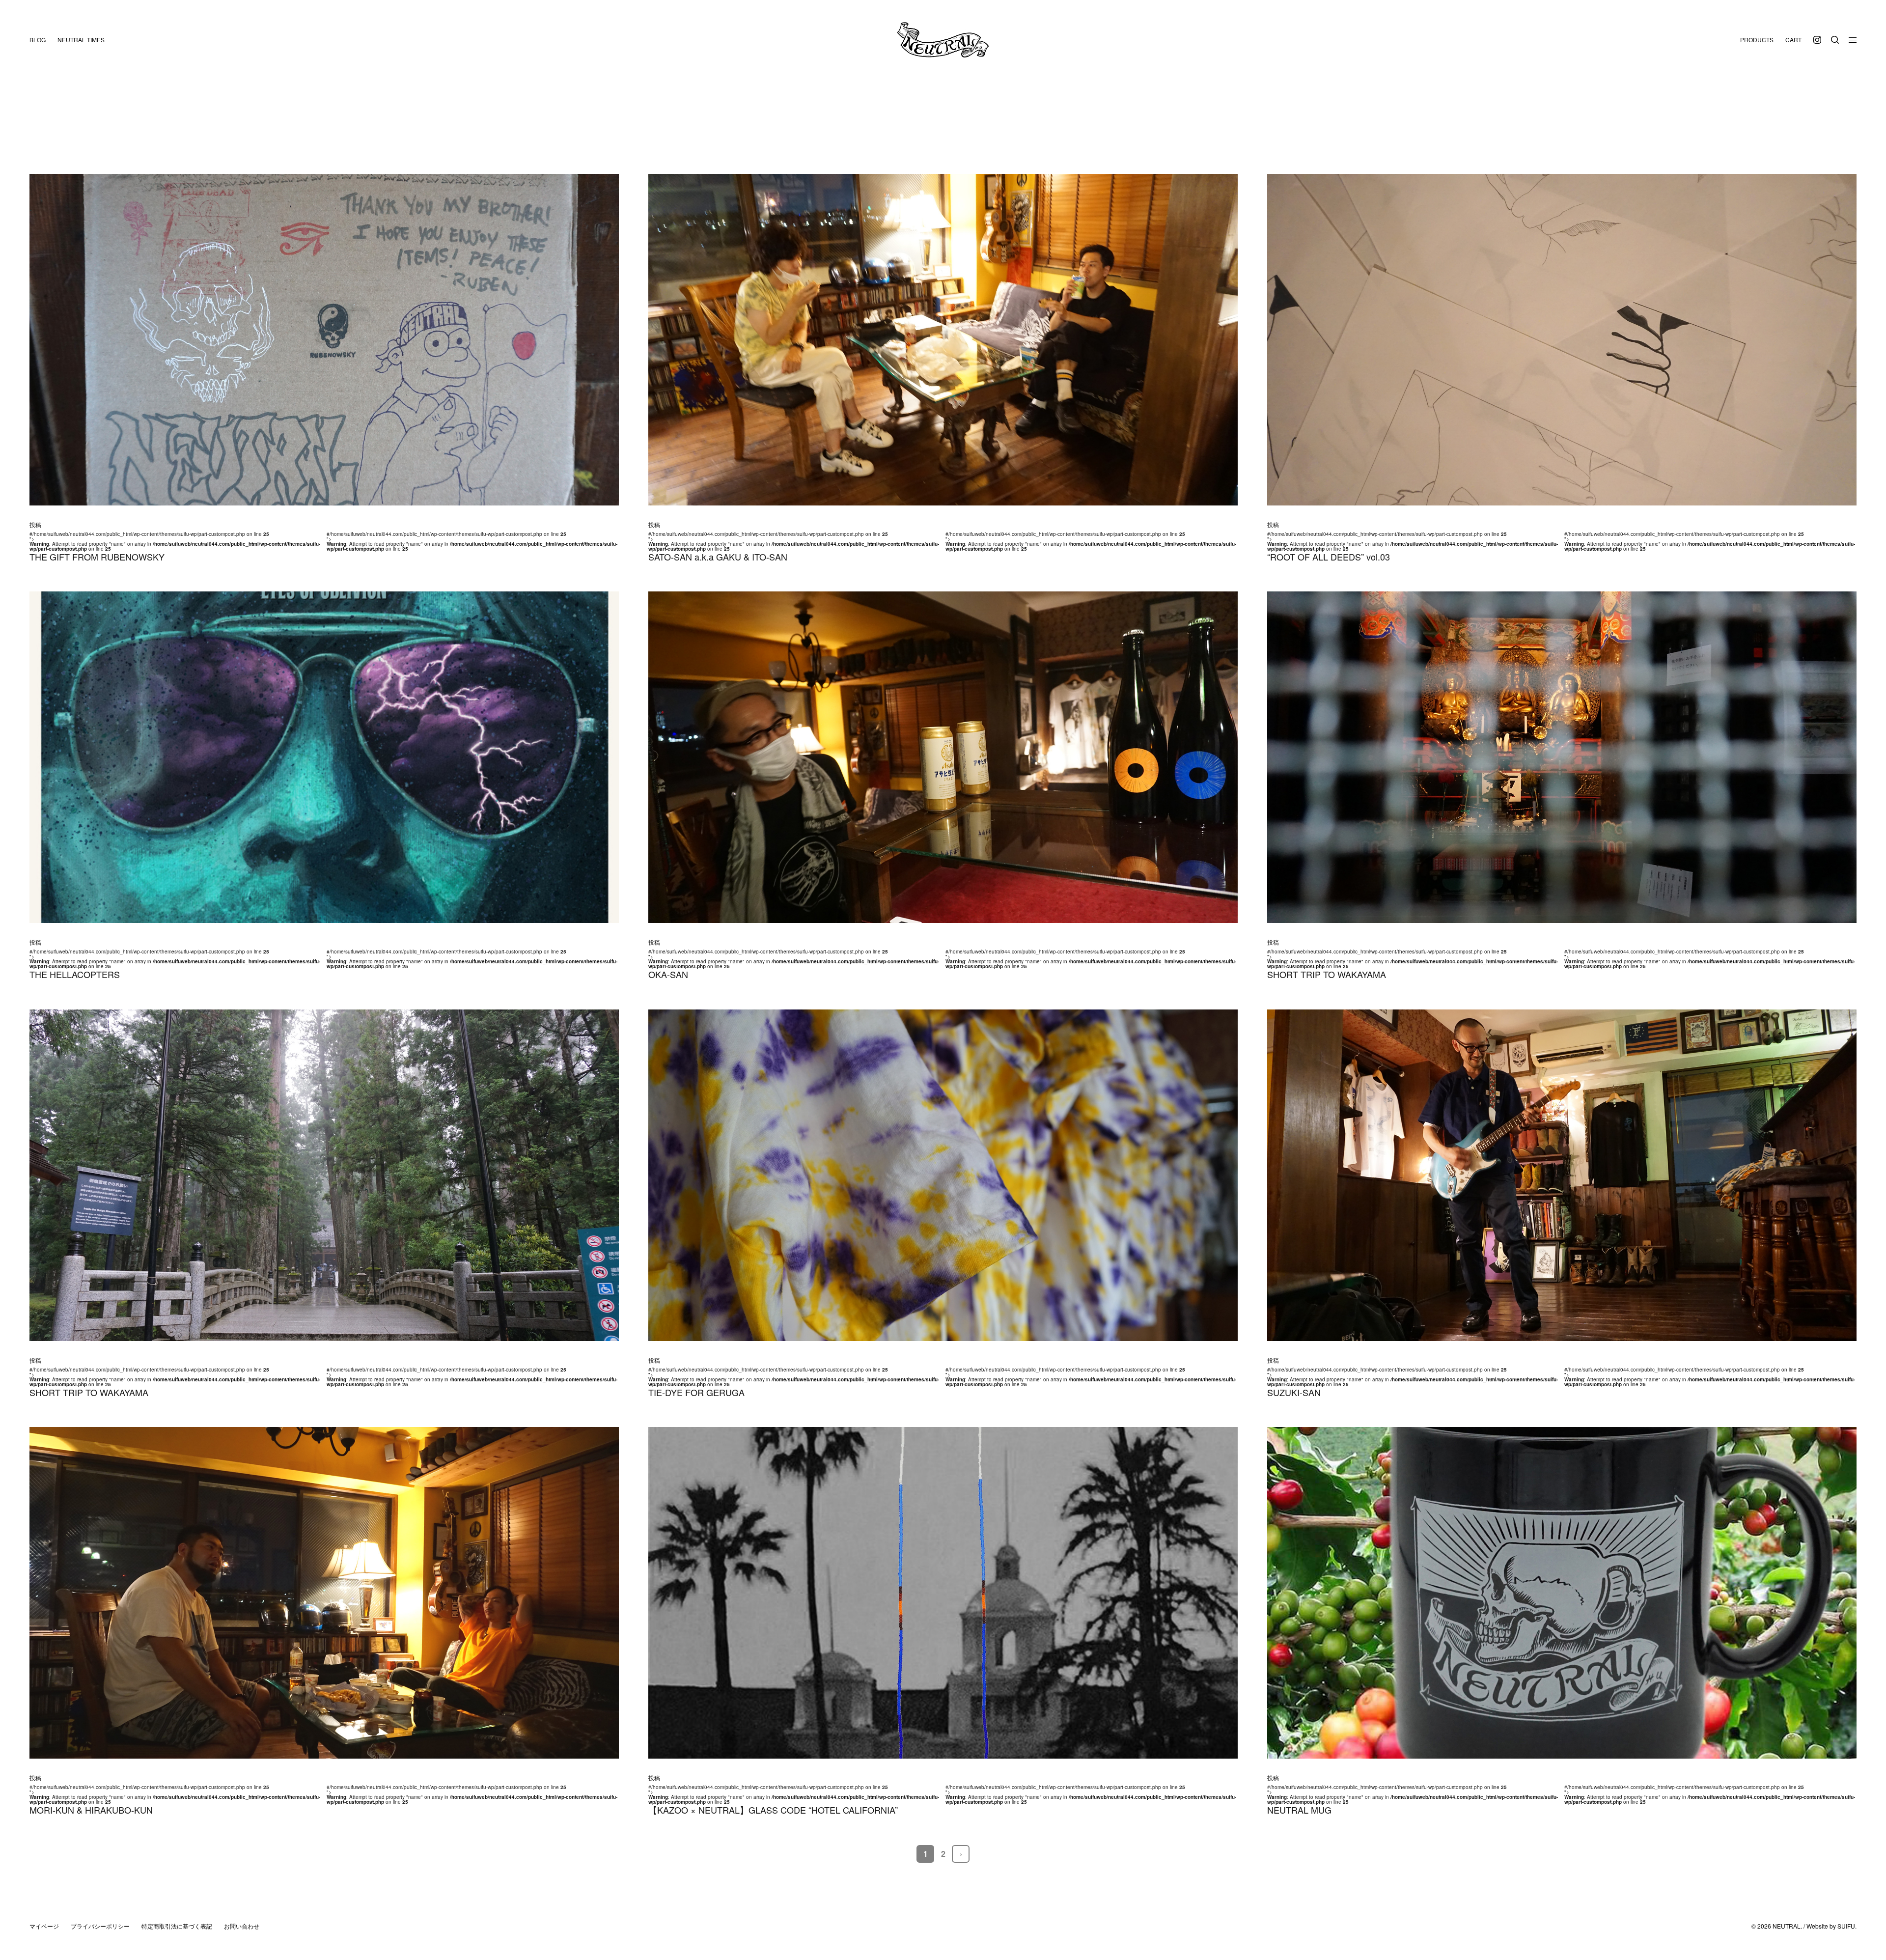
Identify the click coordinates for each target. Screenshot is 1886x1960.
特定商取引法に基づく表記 (177, 1926)
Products (1757, 40)
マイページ (44, 1926)
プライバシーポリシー (100, 1926)
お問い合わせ (242, 1926)
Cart (1793, 40)
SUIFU (1846, 1926)
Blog (38, 40)
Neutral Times (81, 40)
